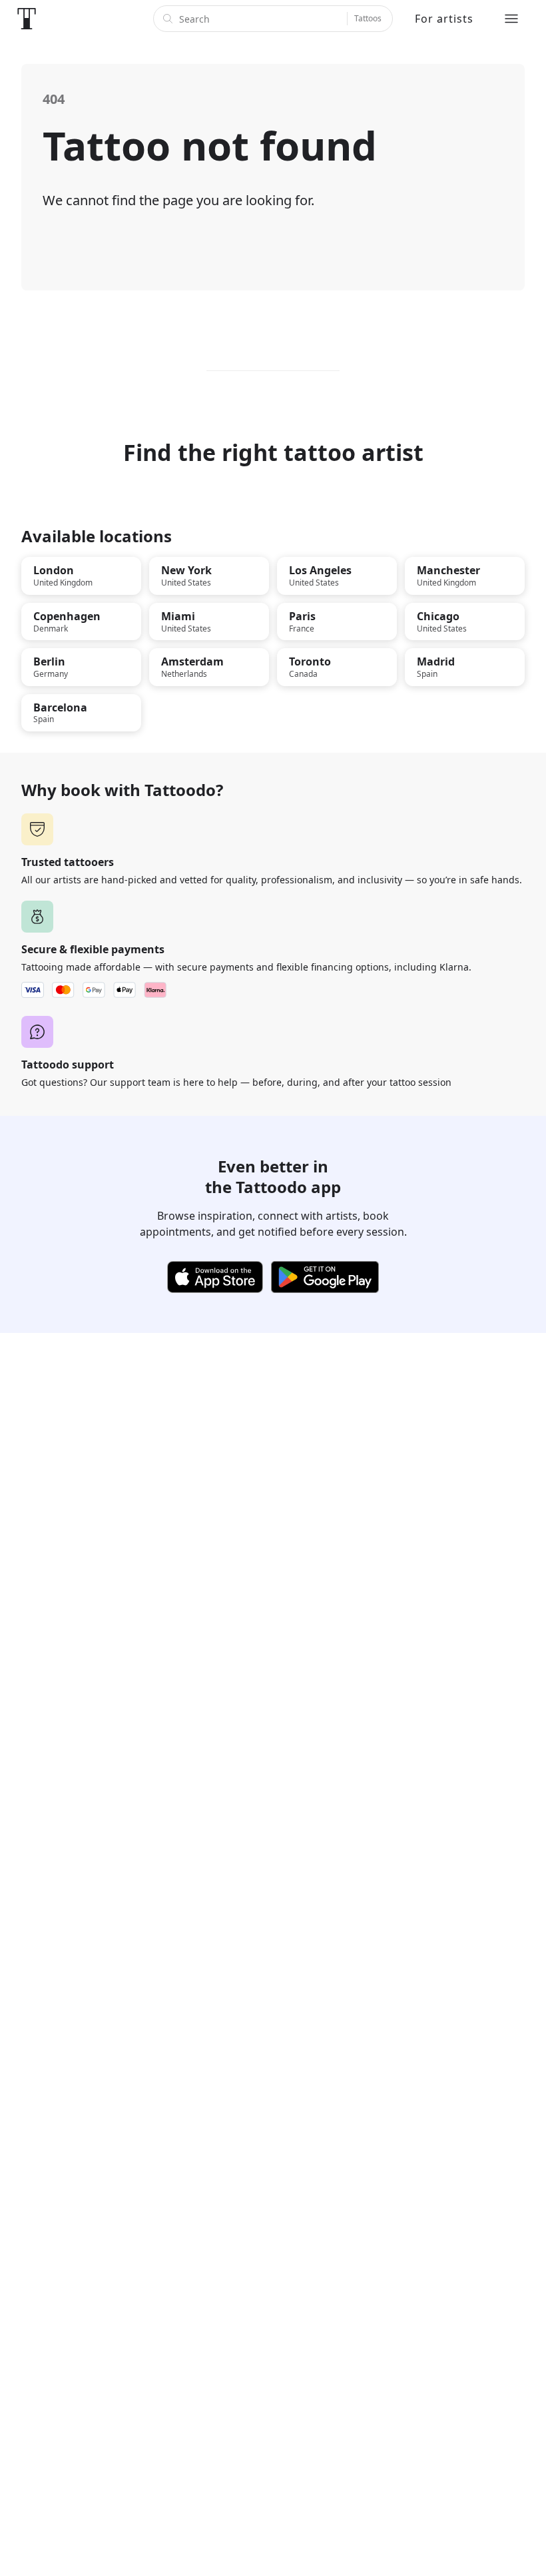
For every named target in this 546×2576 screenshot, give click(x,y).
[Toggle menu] (511, 19)
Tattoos (368, 18)
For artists (444, 19)
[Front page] (27, 19)
